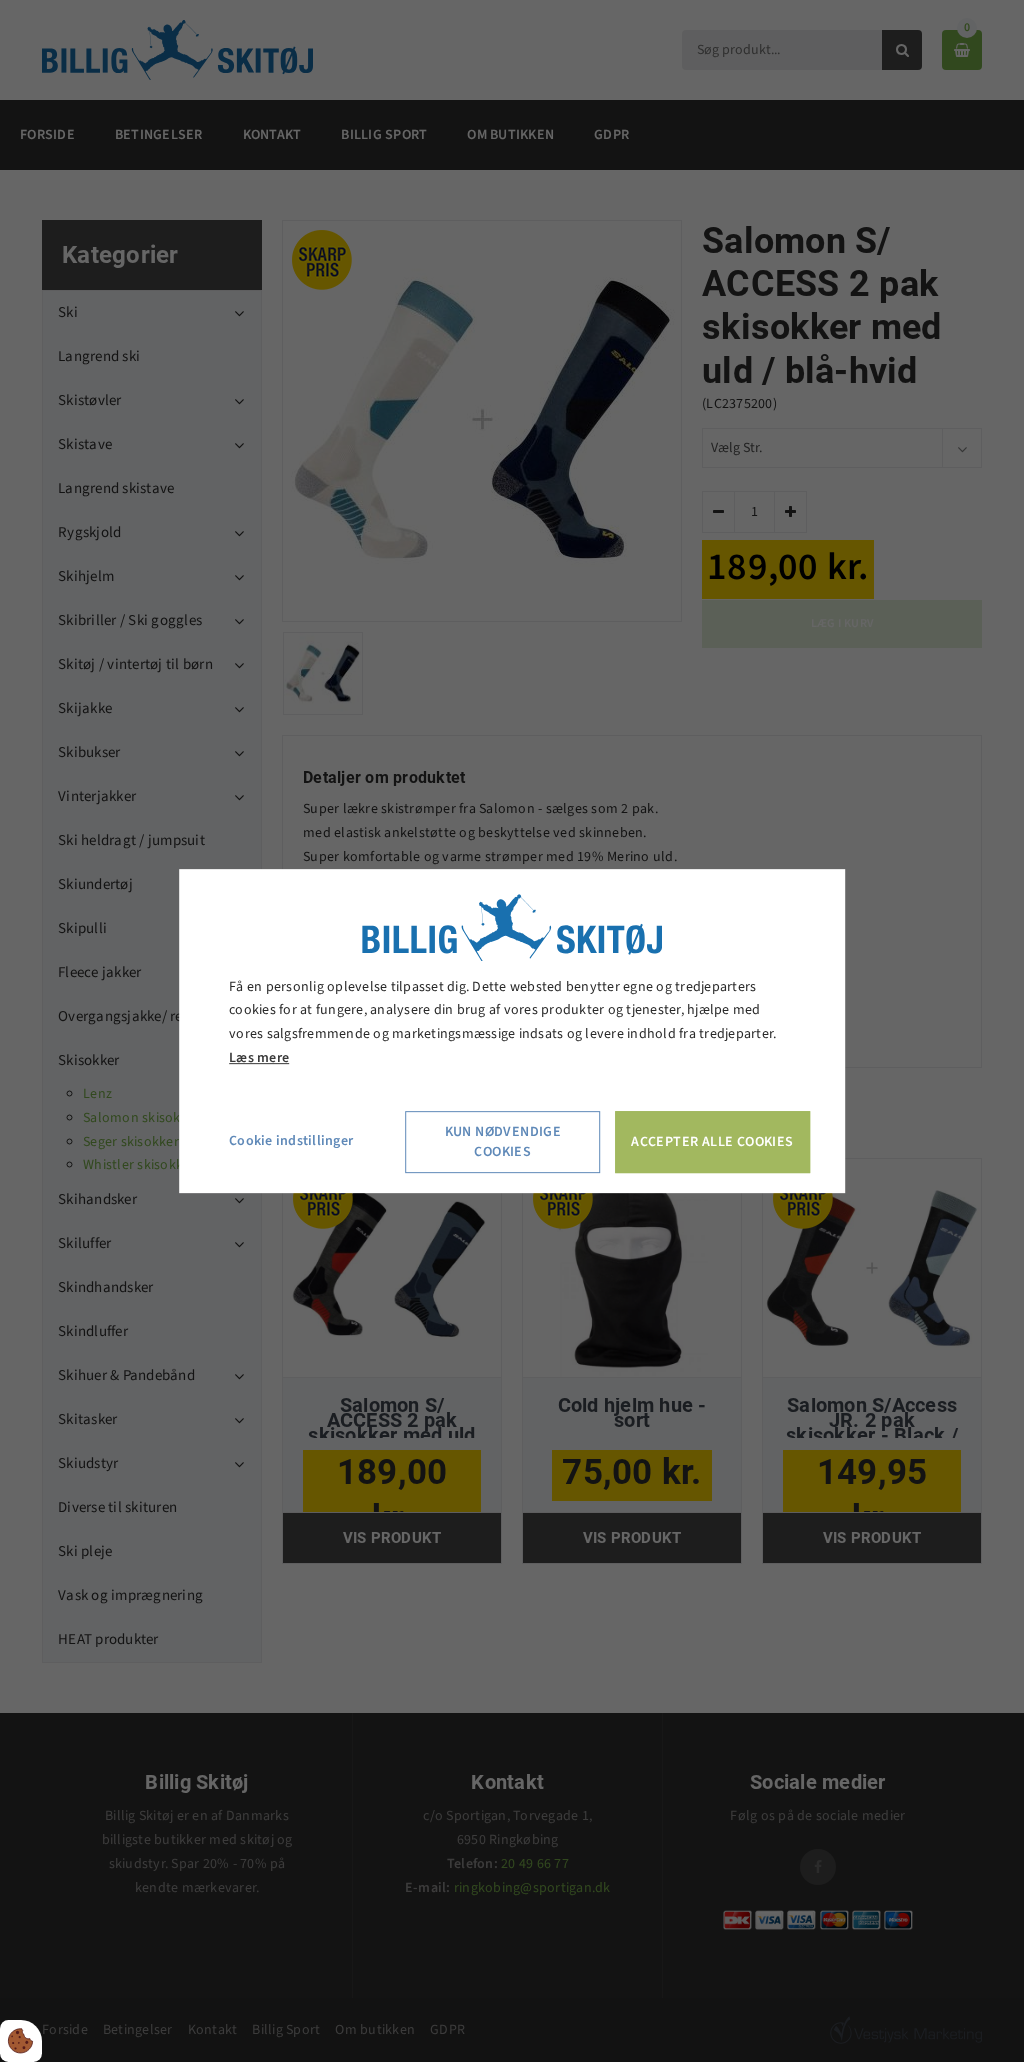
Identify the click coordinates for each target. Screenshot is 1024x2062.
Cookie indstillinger (291, 1141)
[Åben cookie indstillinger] (21, 2041)
